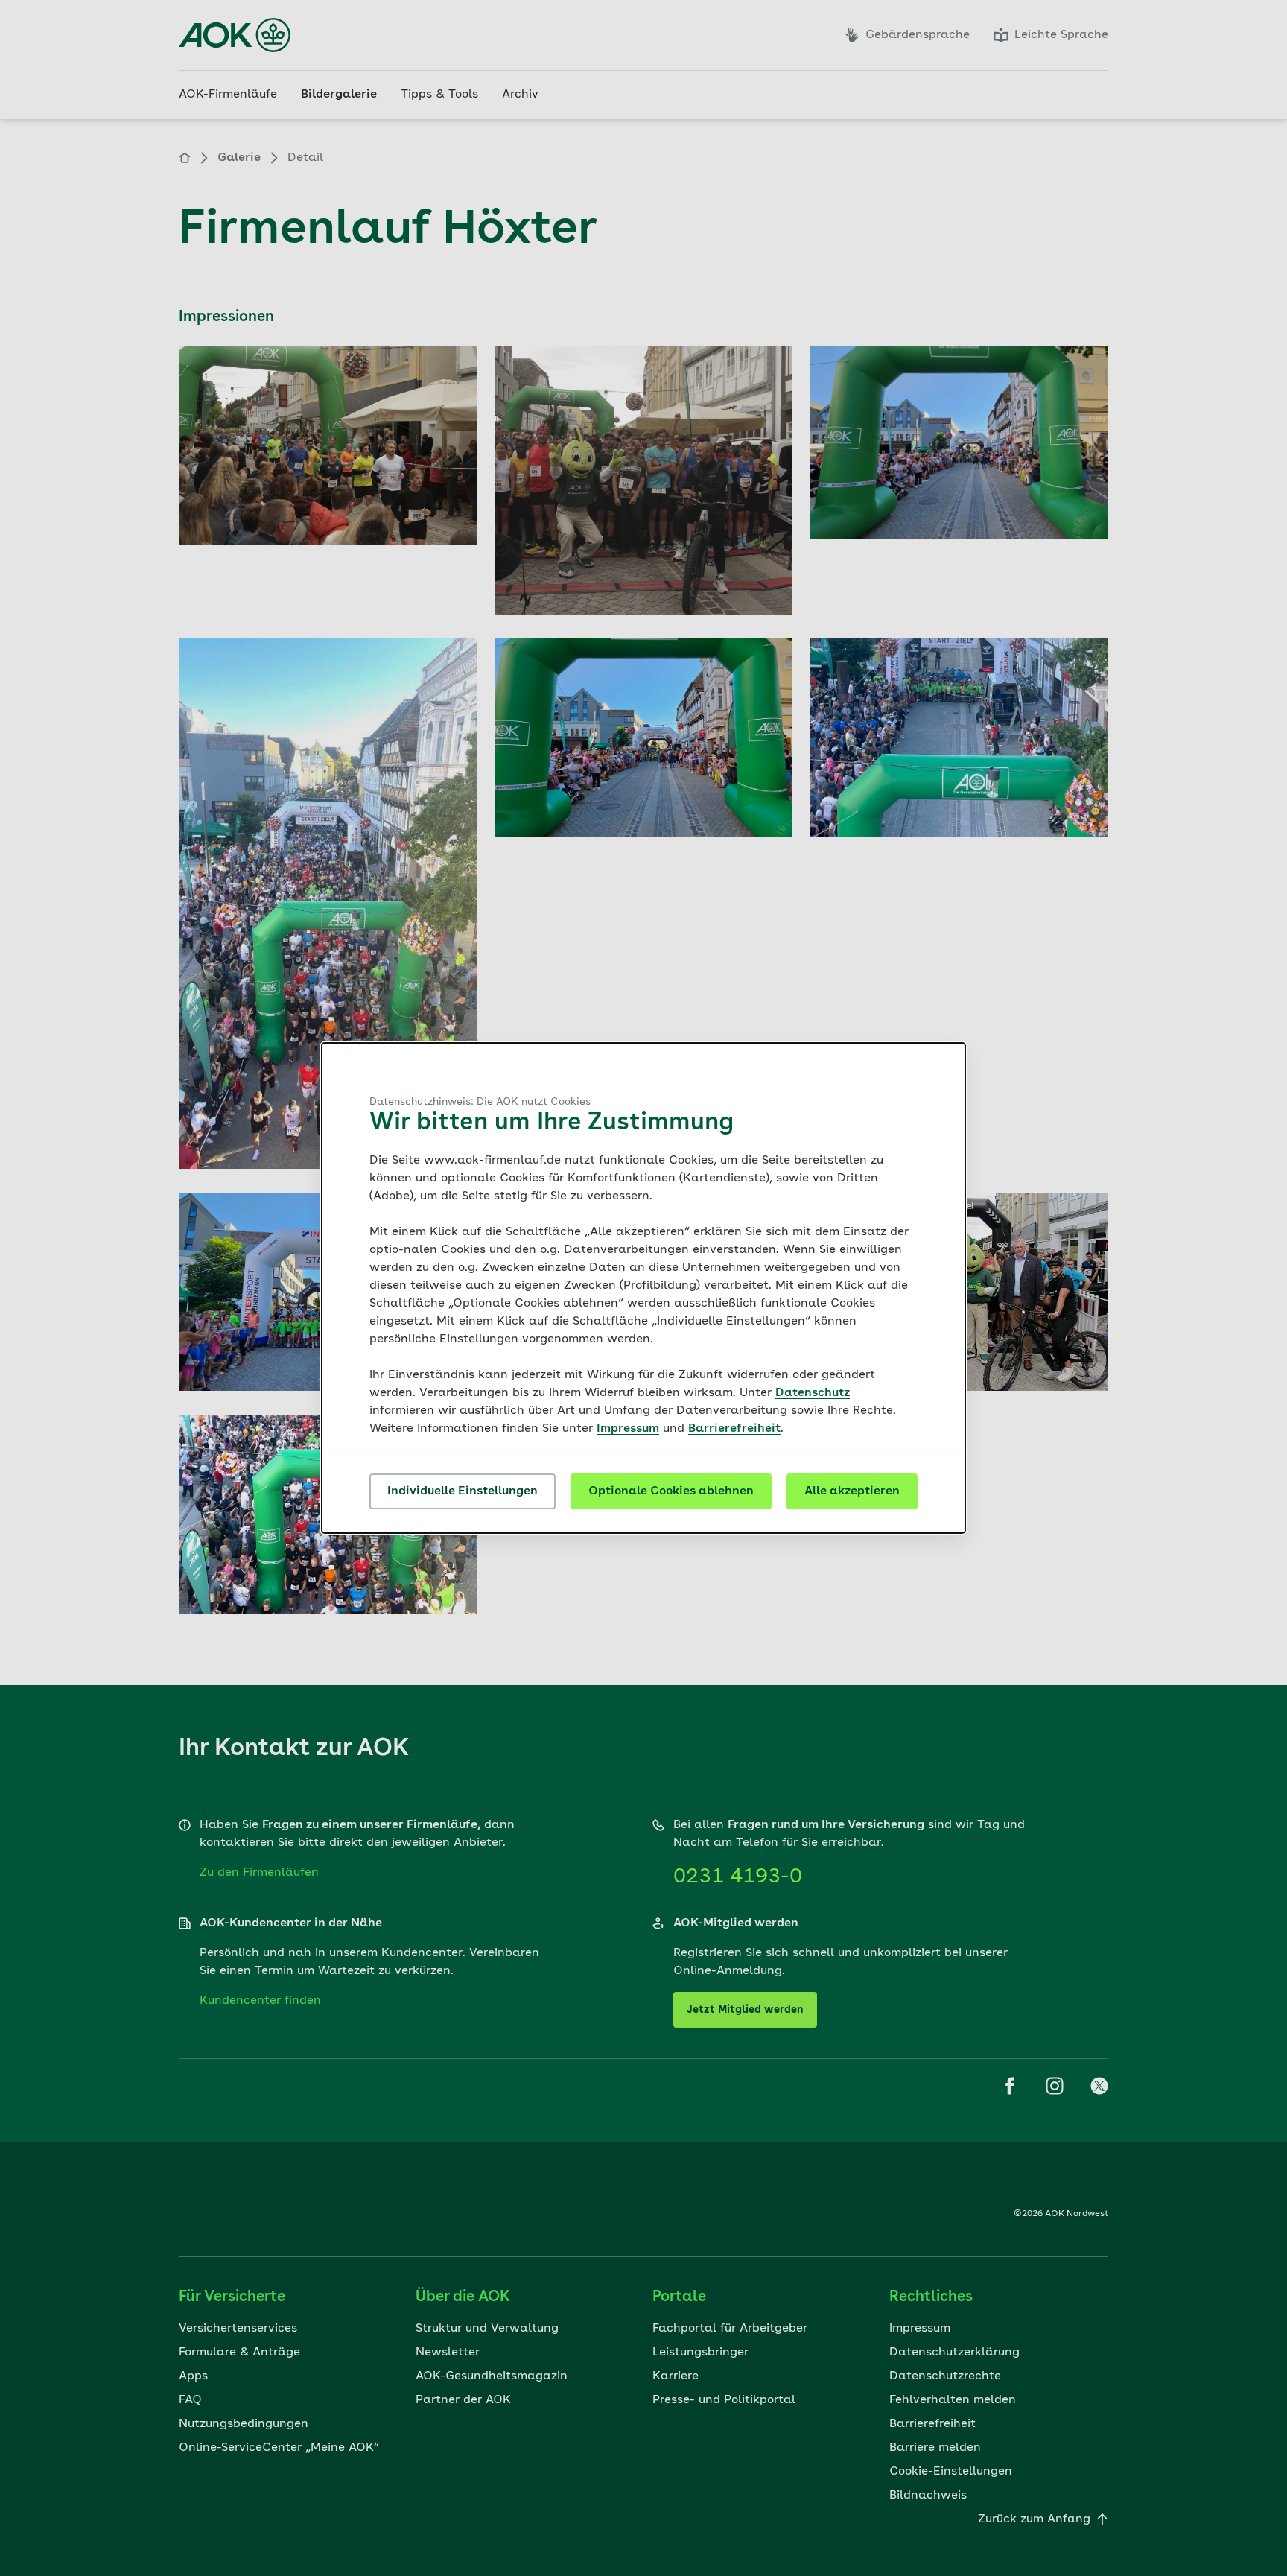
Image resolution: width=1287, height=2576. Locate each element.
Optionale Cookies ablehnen (671, 1491)
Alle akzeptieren (852, 1491)
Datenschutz (813, 1393)
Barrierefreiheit (734, 1429)
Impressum (628, 1429)
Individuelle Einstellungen (463, 1491)
